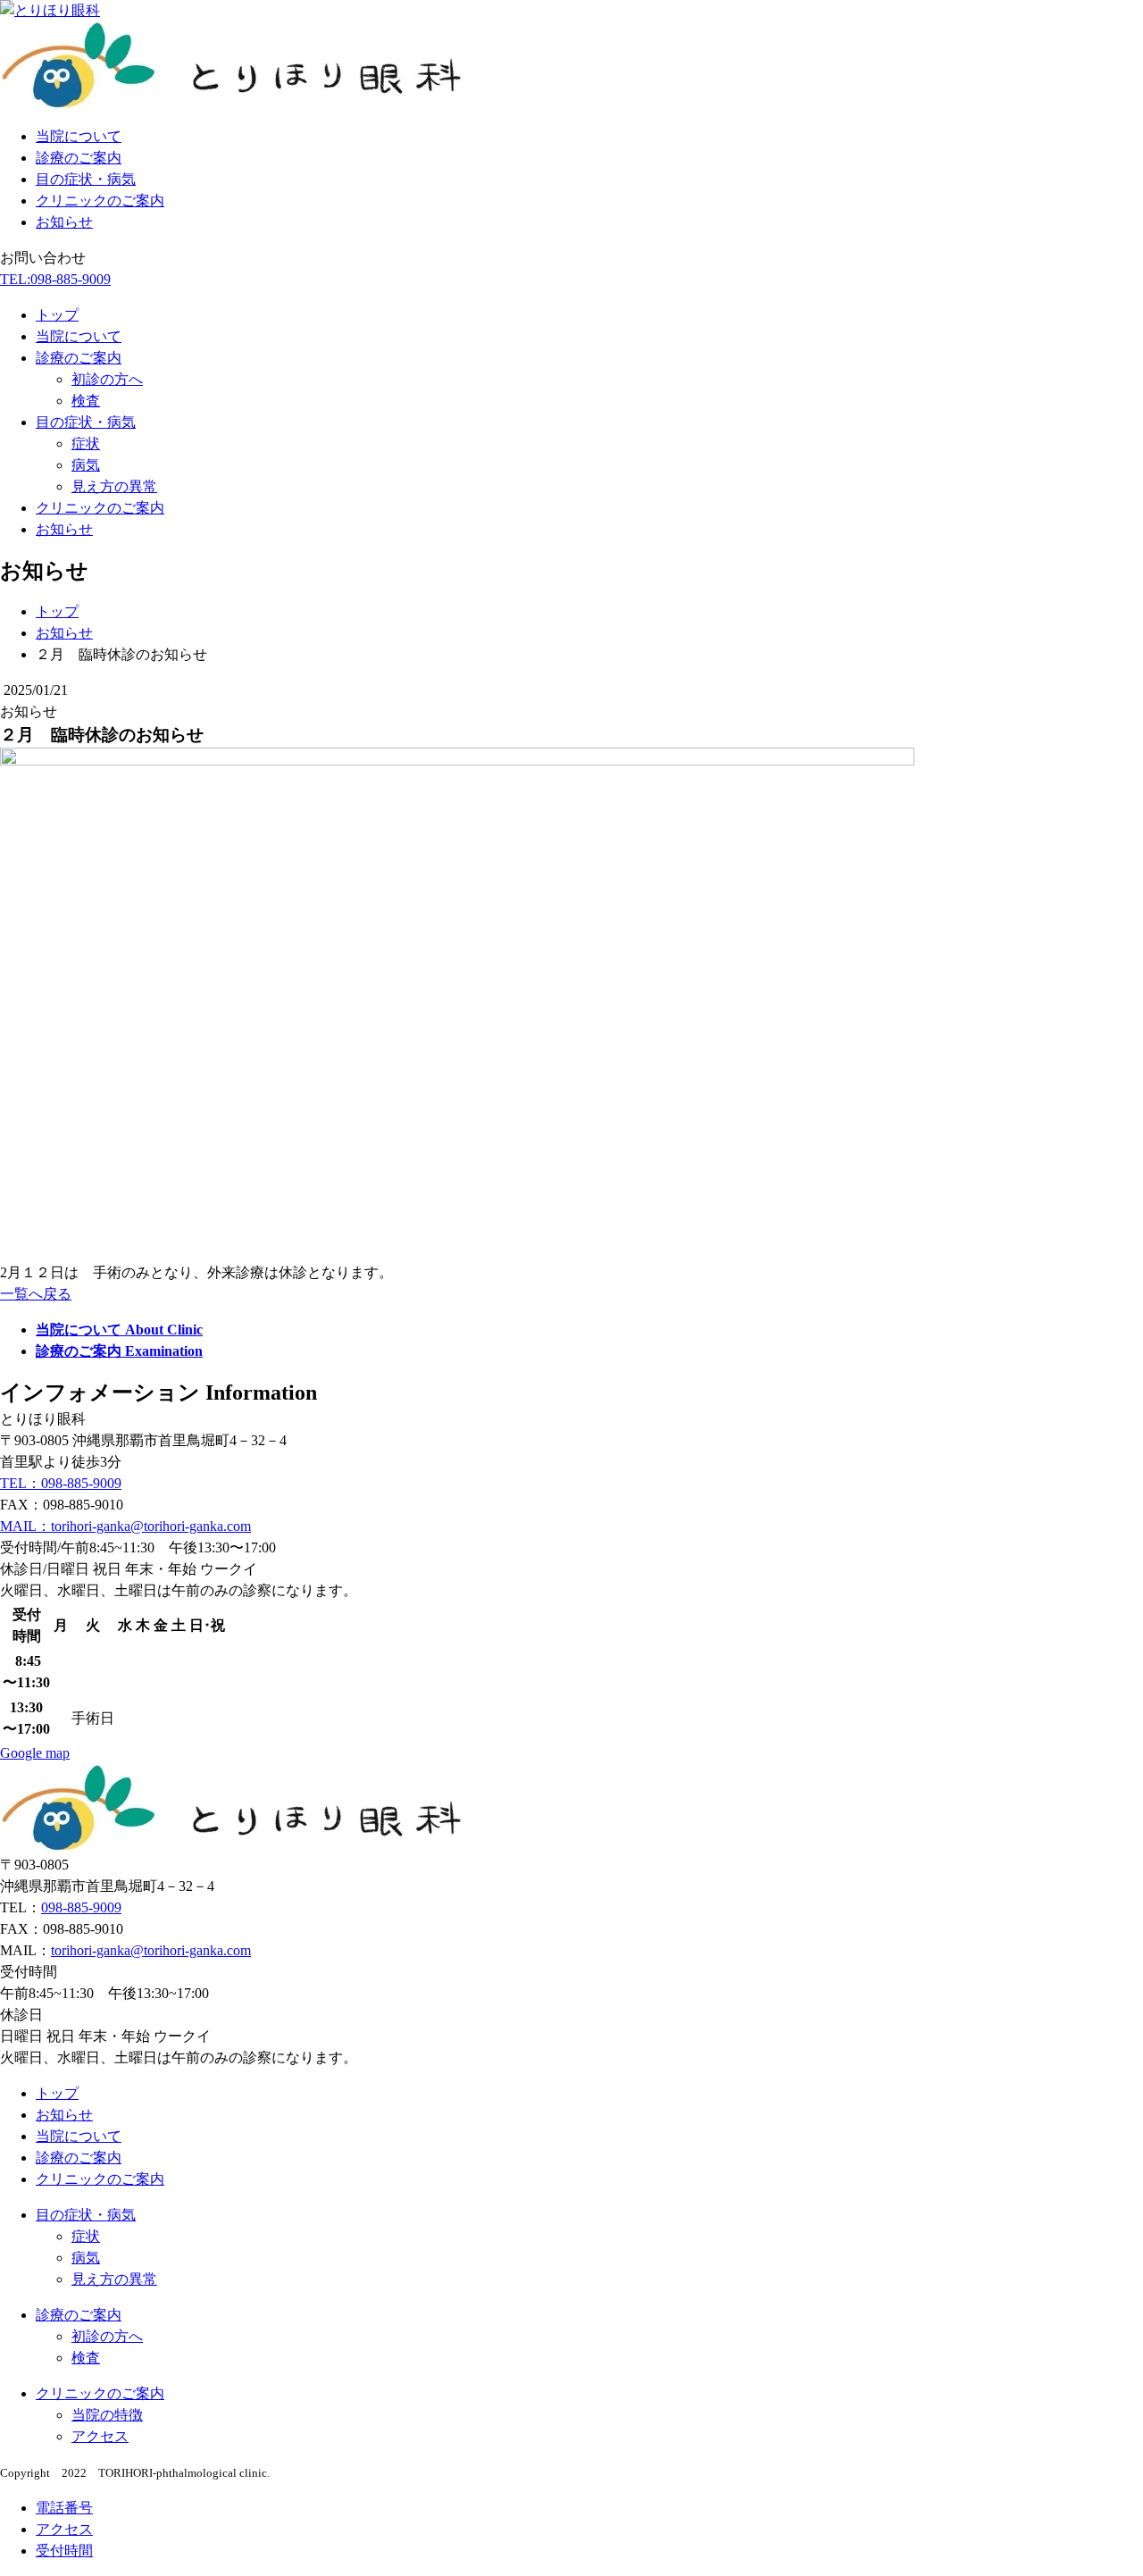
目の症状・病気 (86, 179)
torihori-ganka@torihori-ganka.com (151, 1950)
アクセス (100, 2436)
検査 (86, 401)
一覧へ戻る (36, 1294)
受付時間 (64, 2551)
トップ (57, 315)
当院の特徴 (107, 2415)
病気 (86, 465)
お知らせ (64, 222)
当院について (79, 136)
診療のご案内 (79, 158)
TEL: (55, 279)
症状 (86, 443)
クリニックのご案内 (100, 201)
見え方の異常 (114, 486)
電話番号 (64, 2508)
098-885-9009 (81, 1907)
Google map (35, 1753)
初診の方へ (107, 379)
